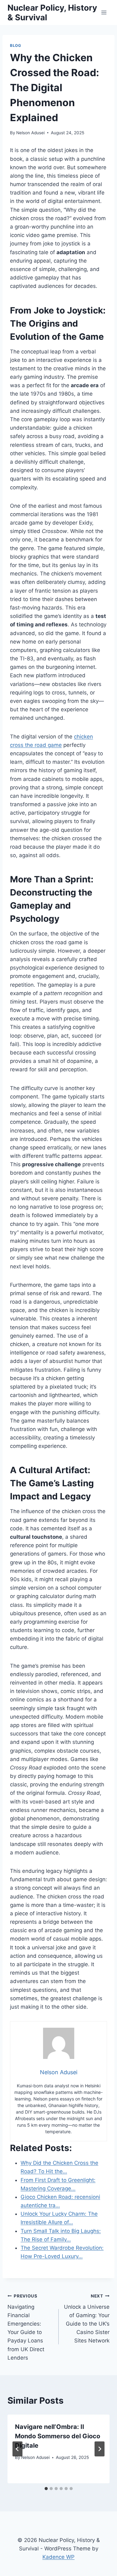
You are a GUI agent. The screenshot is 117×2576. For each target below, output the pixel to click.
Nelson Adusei (30, 133)
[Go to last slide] (17, 2449)
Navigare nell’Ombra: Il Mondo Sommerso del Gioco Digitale (58, 2436)
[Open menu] (104, 12)
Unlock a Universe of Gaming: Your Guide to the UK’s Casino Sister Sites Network (87, 2319)
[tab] (46, 2489)
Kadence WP (58, 2557)
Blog (15, 45)
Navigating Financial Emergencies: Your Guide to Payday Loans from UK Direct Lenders (26, 2327)
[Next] (100, 2449)
